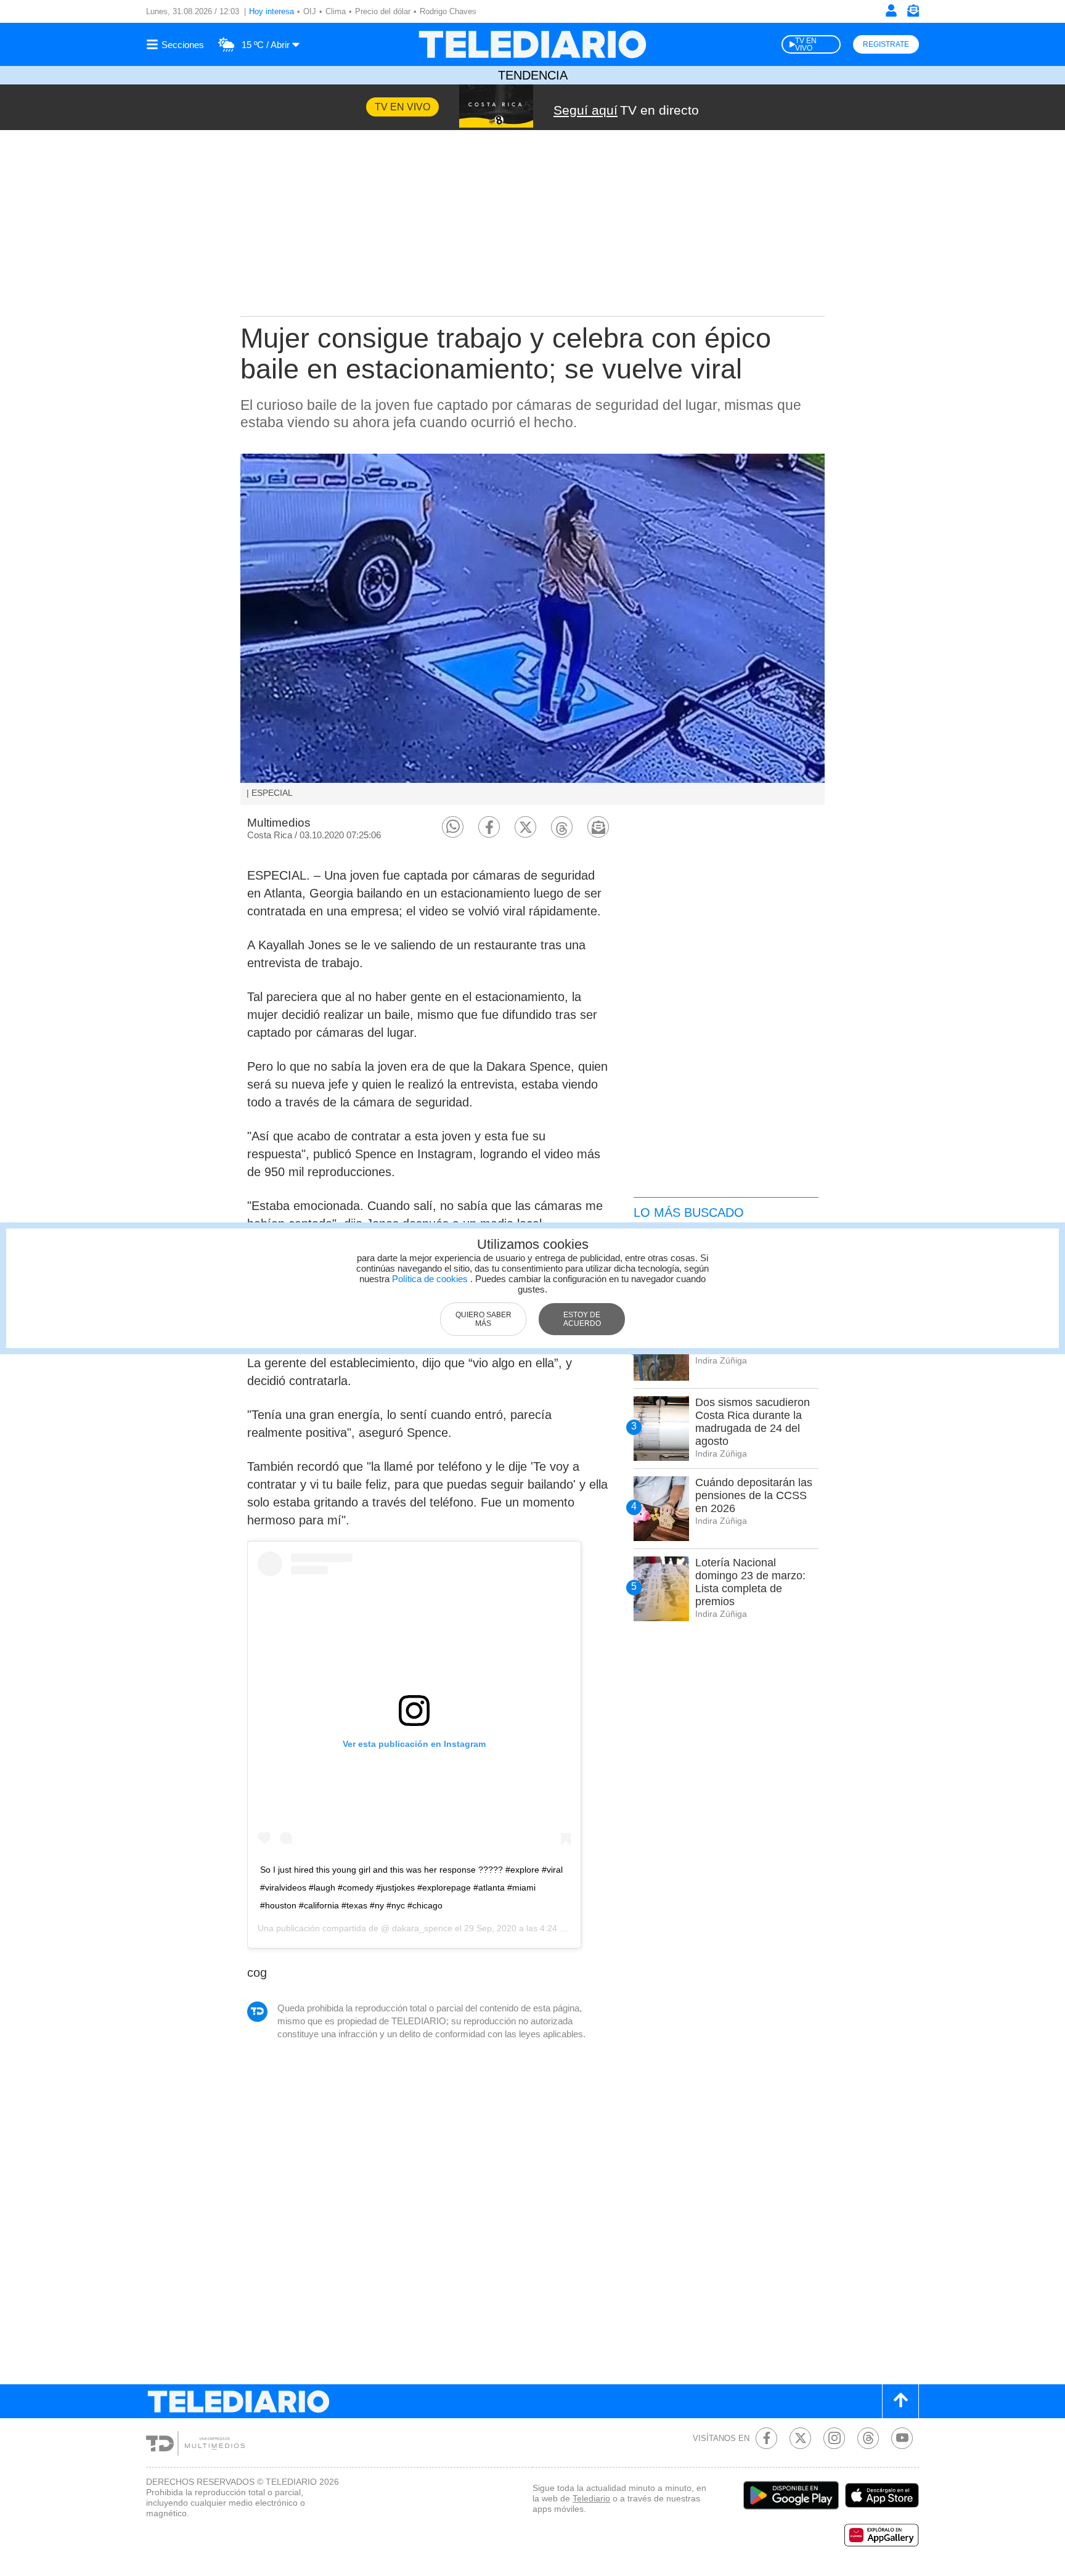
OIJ (310, 11)
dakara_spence (421, 1928)
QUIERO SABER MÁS (484, 1319)
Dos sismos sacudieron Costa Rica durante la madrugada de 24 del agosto (753, 1422)
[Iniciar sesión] (891, 10)
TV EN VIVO (806, 44)
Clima (336, 11)
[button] (453, 827)
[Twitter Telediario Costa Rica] (800, 2438)
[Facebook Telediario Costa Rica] (766, 2438)
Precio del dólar (383, 11)
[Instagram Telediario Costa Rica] (834, 2438)
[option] (532, 629)
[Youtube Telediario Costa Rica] (902, 2438)
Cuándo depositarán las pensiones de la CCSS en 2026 (754, 1495)
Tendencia (533, 75)
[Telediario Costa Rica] (532, 44)
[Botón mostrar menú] (177, 44)
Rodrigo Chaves (448, 11)
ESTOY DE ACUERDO (582, 1319)
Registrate (886, 44)
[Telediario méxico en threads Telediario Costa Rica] (868, 2438)
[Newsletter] (913, 13)
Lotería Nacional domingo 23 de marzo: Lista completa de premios (750, 1582)
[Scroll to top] (900, 2401)
